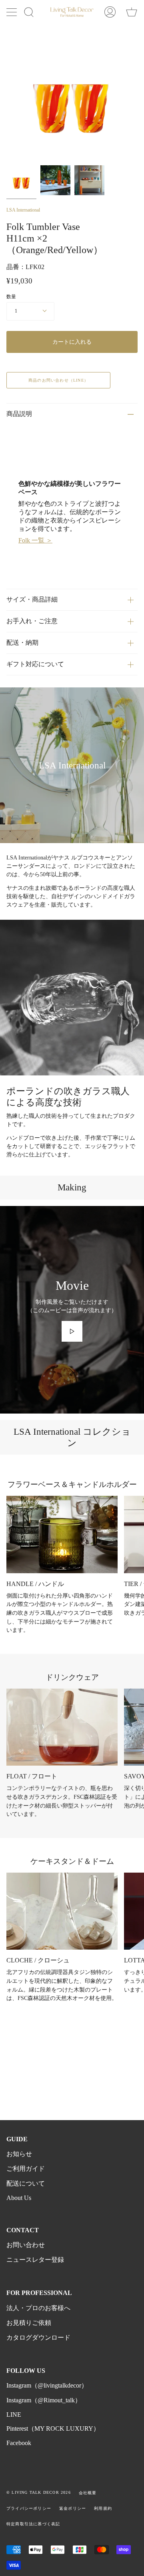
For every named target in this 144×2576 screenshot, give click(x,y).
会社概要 (88, 2493)
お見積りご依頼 (29, 2323)
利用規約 (103, 2508)
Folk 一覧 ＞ (35, 540)
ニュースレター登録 (35, 2260)
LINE (14, 2415)
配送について (26, 2183)
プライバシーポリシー (29, 2508)
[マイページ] (110, 12)
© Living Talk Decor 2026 (39, 2492)
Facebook (19, 2443)
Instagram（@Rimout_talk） (44, 2400)
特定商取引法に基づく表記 (33, 2524)
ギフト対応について (35, 664)
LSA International (23, 210)
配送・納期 (22, 643)
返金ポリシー (73, 2508)
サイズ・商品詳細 (32, 599)
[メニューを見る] (12, 12)
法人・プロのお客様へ (38, 2308)
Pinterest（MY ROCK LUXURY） (53, 2428)
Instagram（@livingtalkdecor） (47, 2385)
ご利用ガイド (26, 2169)
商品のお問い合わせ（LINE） (58, 380)
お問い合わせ (26, 2245)
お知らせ (19, 2154)
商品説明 (19, 414)
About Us (19, 2198)
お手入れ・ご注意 (32, 621)
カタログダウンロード (38, 2337)
